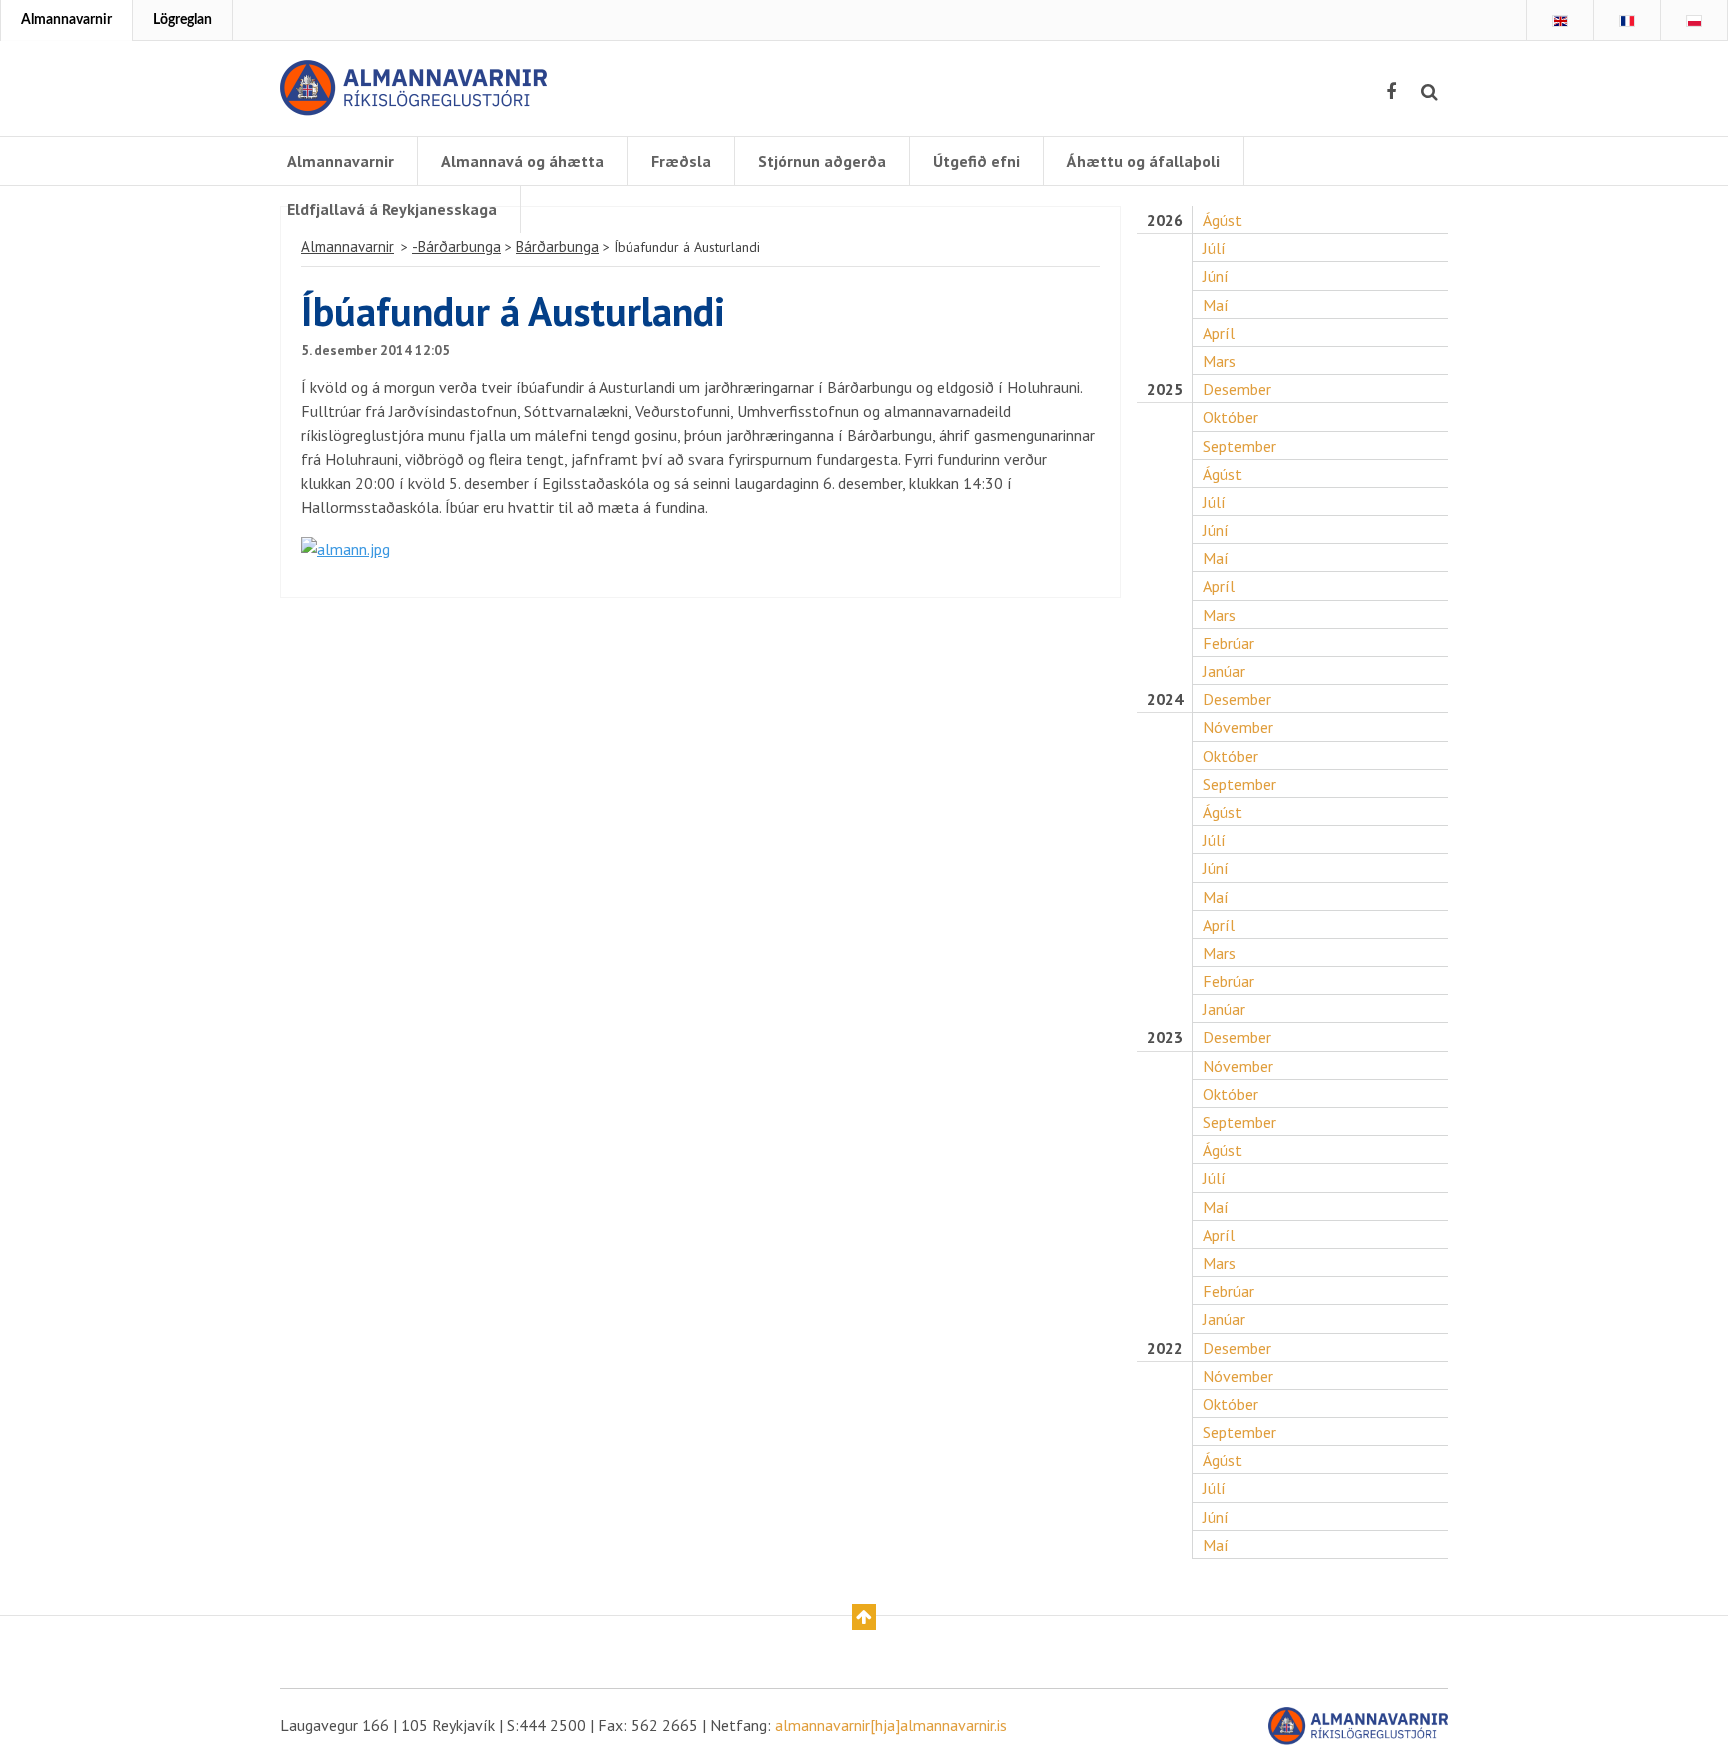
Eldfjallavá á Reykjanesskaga (392, 209)
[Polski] (1694, 21)
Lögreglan (182, 20)
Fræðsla (681, 161)
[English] (1560, 21)
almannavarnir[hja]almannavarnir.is (891, 1725)
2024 (1165, 699)
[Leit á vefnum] (1429, 92)
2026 (1165, 220)
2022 (1165, 1348)
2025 (1165, 389)
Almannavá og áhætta (522, 161)
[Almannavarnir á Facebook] (1391, 92)
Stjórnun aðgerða (822, 161)
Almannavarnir (66, 20)
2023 (1165, 1037)
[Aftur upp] (864, 1617)
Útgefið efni (976, 161)
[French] (1627, 21)
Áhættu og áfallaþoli (1143, 161)
